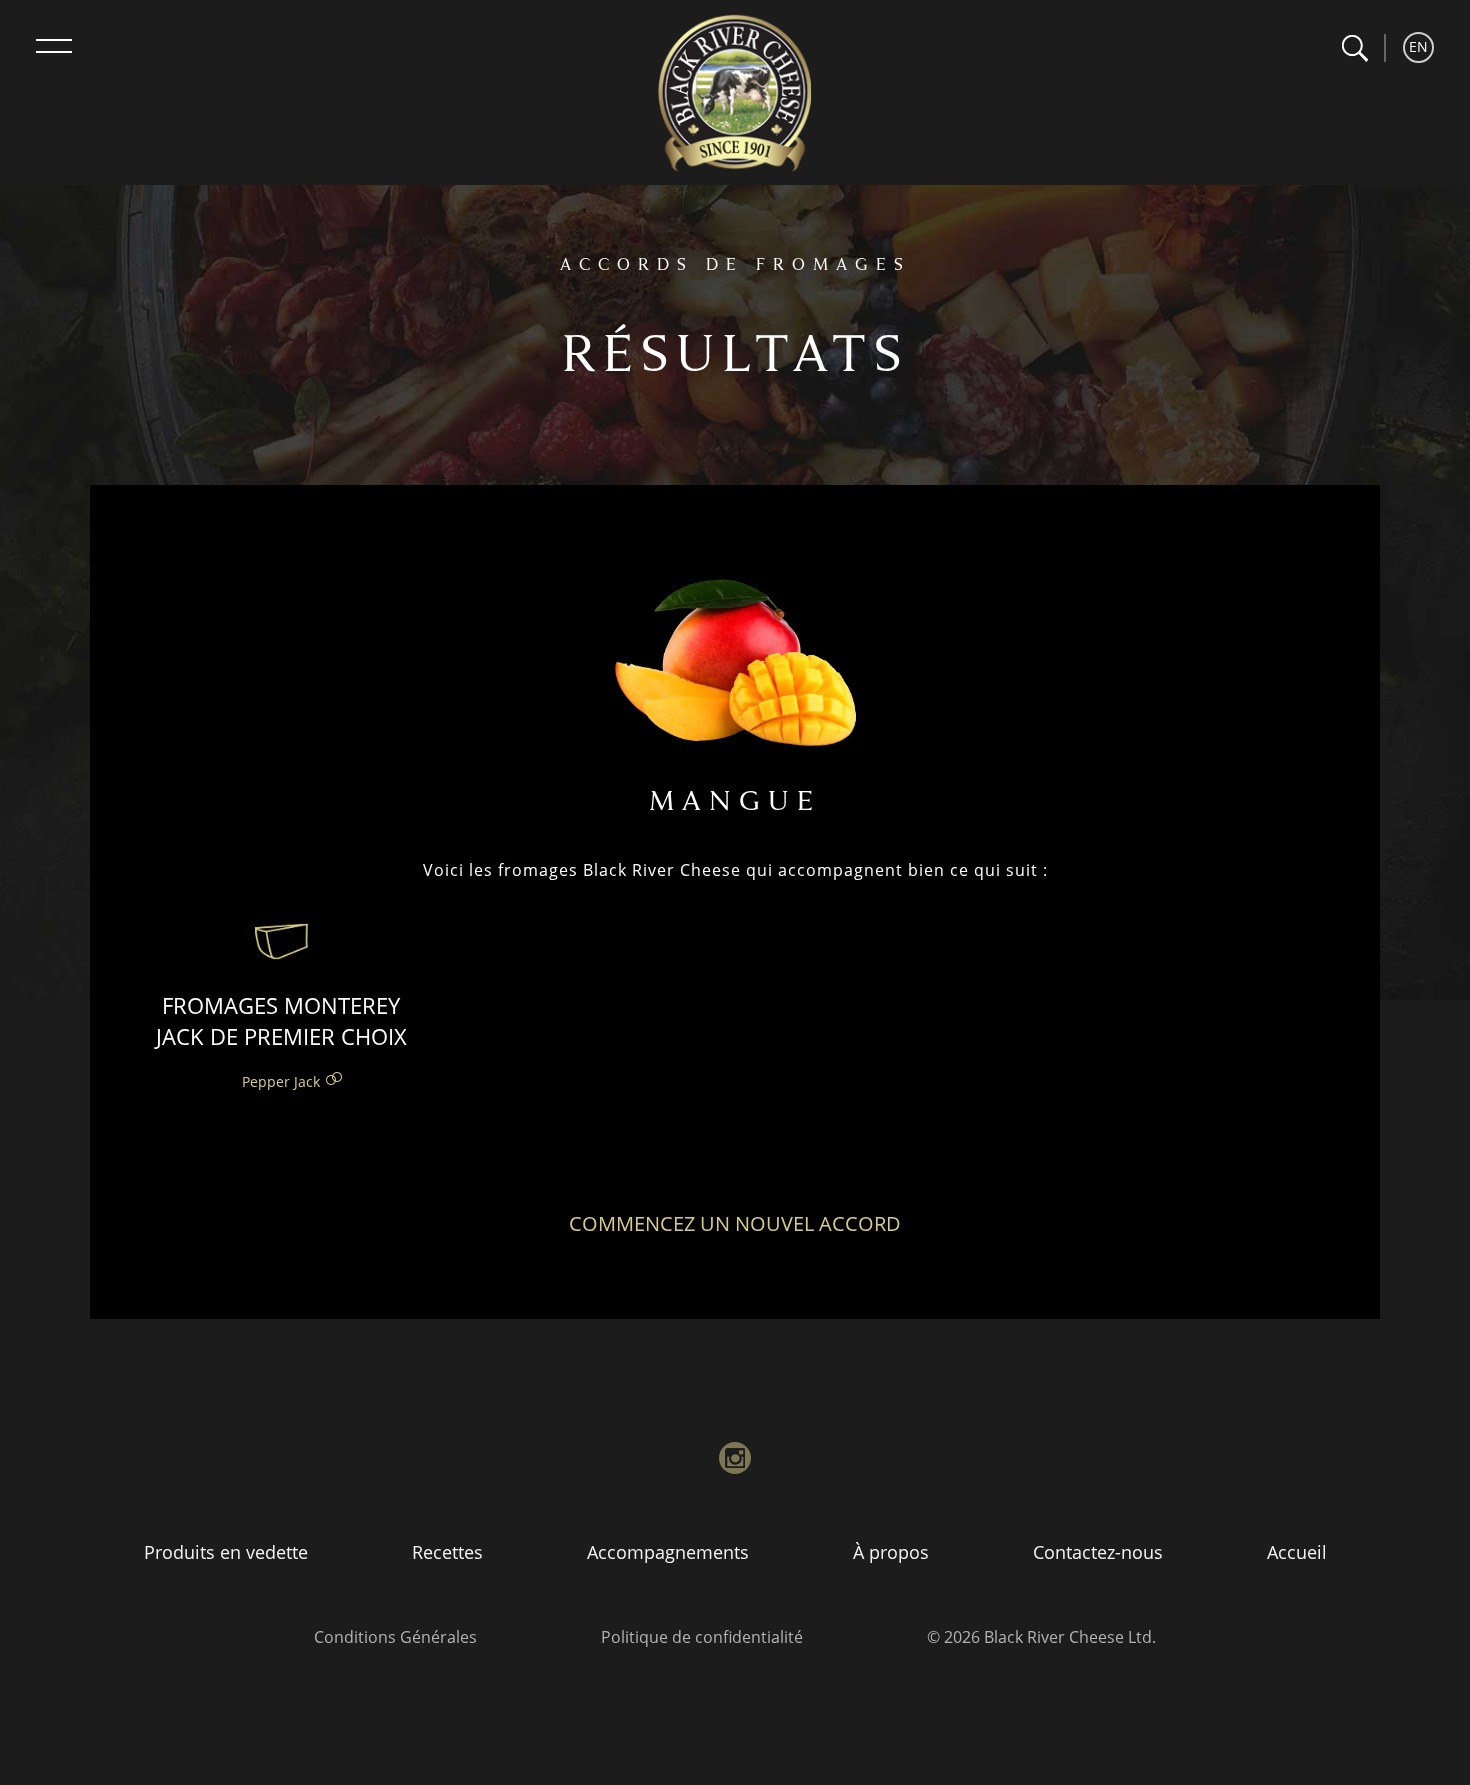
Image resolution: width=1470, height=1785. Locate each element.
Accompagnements (668, 1552)
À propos (891, 1552)
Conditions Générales (395, 1637)
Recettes (447, 1552)
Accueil (1297, 1552)
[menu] (54, 46)
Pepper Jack (281, 1081)
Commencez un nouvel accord (735, 1223)
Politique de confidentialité (702, 1637)
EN (1418, 46)
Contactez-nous (1098, 1552)
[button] (1354, 48)
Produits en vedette (226, 1552)
